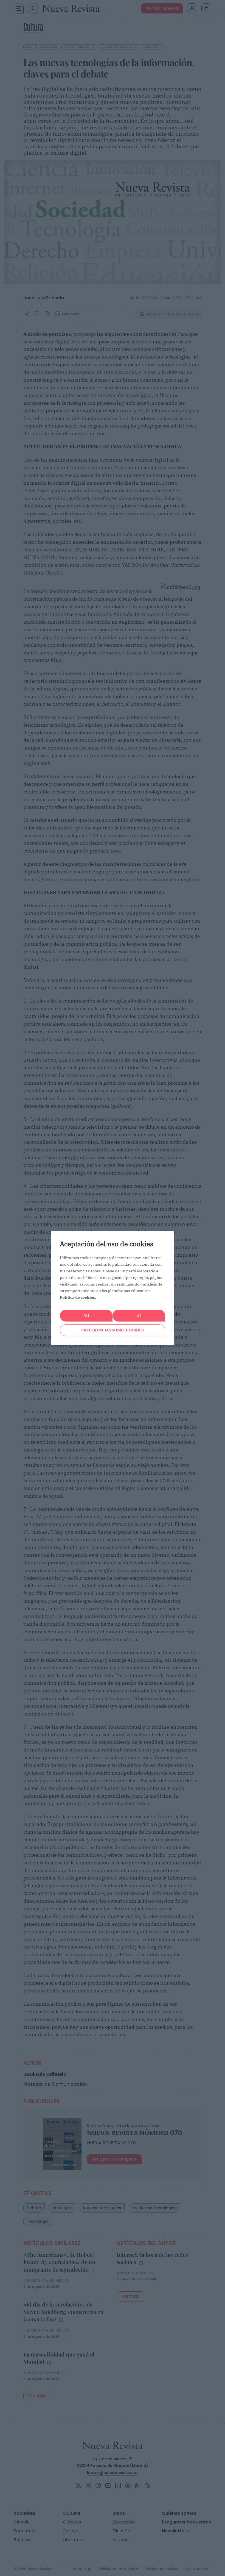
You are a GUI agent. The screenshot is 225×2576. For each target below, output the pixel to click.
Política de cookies (77, 1297)
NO (86, 1316)
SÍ (139, 1316)
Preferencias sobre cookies (113, 1330)
